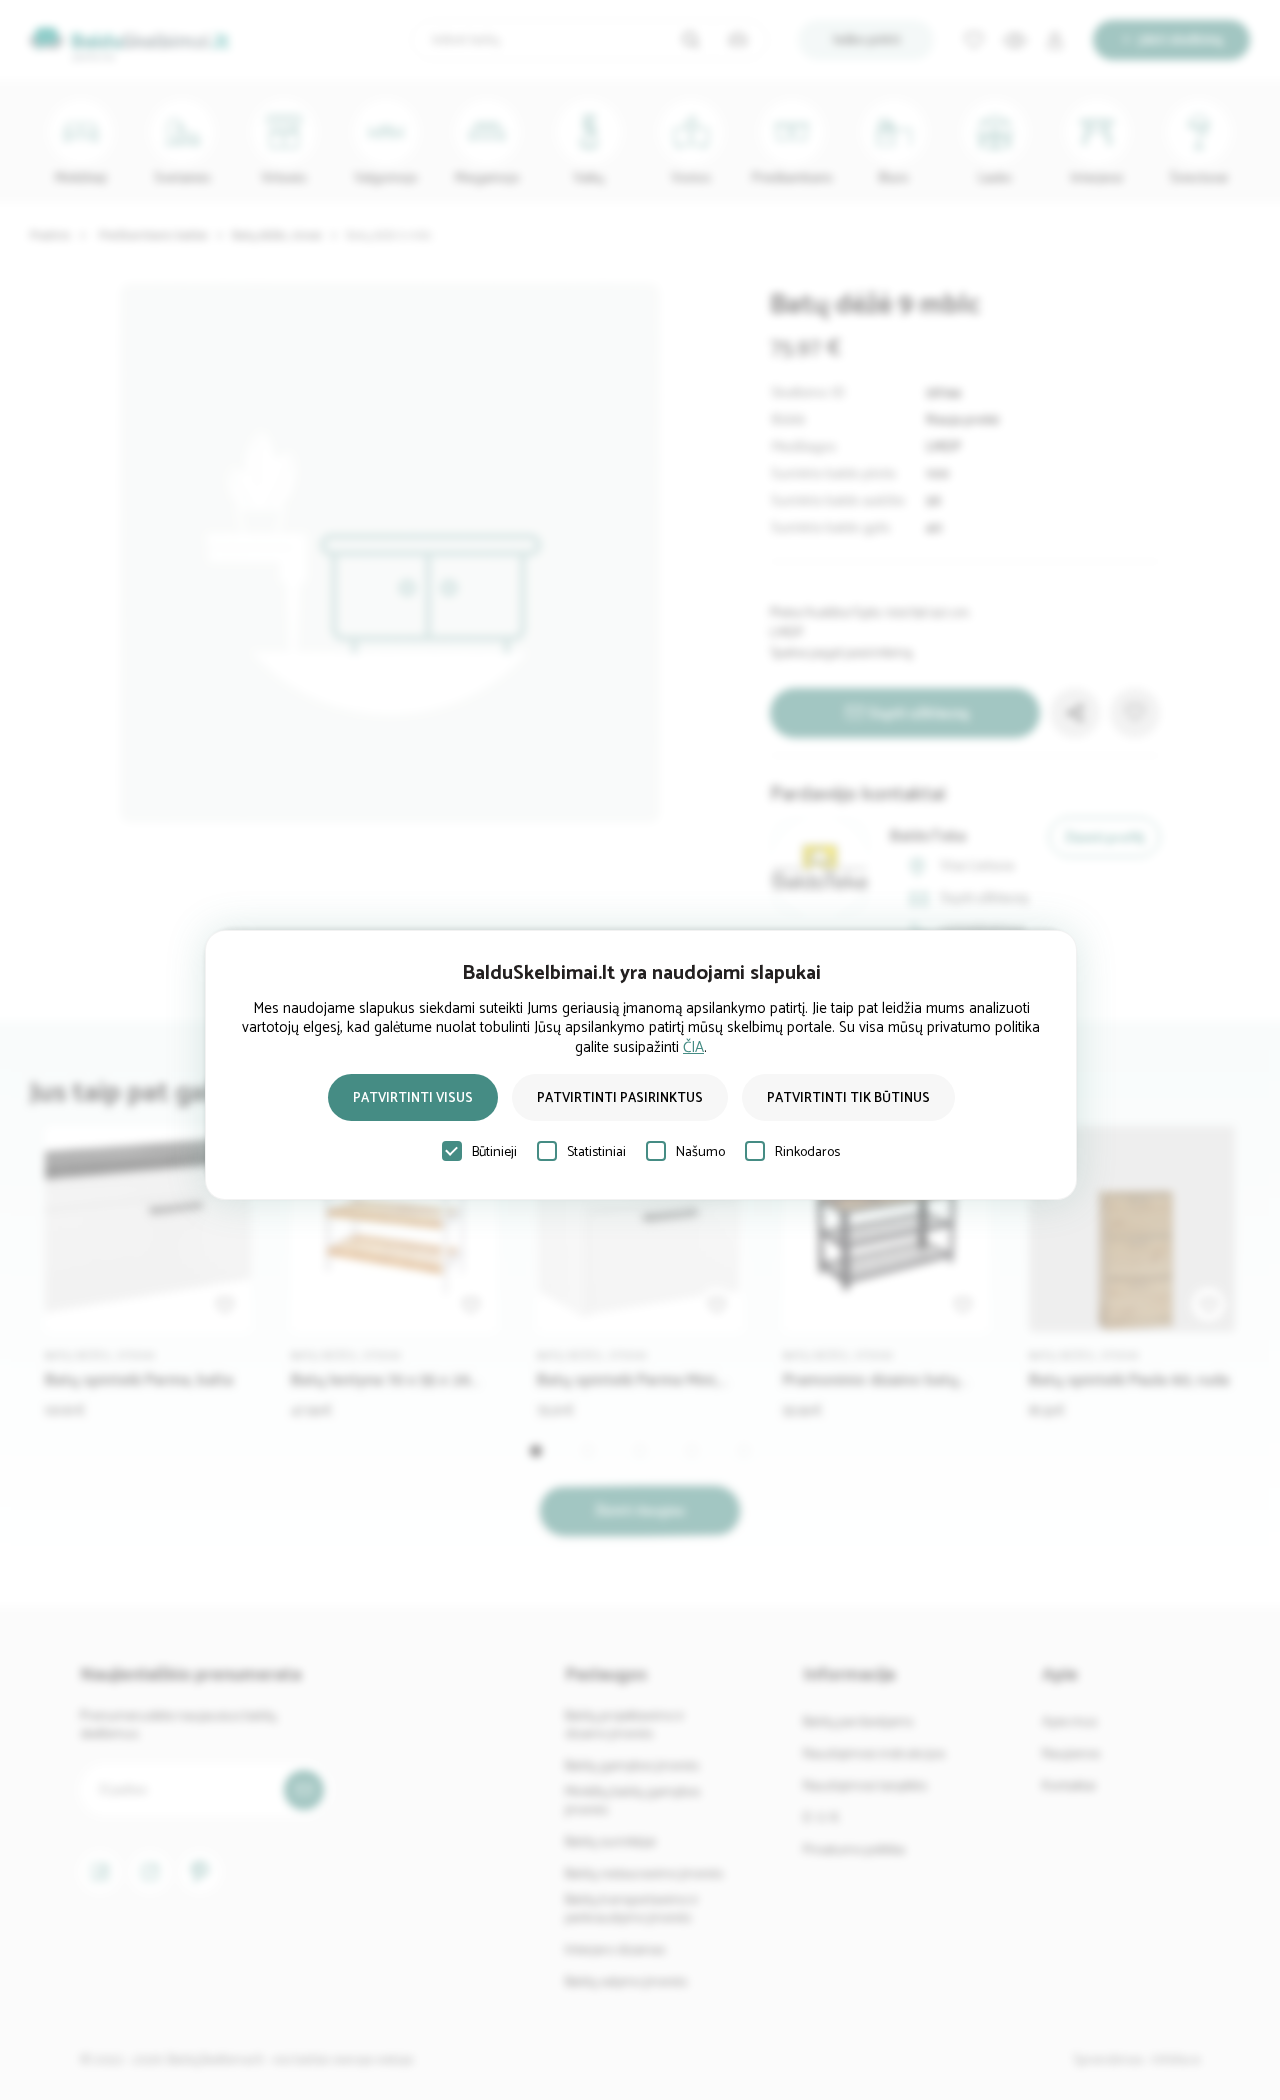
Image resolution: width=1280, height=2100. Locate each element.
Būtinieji (494, 1152)
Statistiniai (596, 1152)
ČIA (693, 1047)
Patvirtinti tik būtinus (848, 1098)
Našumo (700, 1152)
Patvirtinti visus (413, 1098)
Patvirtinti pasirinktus (620, 1098)
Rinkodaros (807, 1152)
